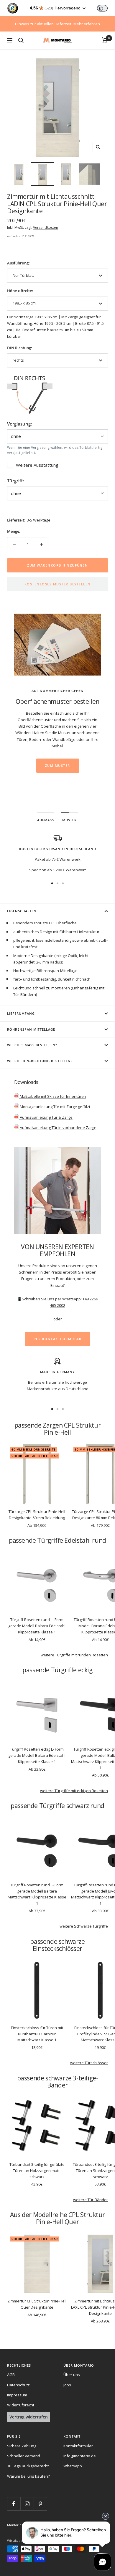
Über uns (72, 2375)
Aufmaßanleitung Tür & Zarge (46, 1117)
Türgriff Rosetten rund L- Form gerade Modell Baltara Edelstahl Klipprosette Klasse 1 (37, 1626)
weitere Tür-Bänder (91, 2200)
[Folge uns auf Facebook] (14, 2504)
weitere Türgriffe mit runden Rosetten (74, 1655)
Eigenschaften (22, 911)
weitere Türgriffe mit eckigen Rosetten (74, 1791)
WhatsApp (73, 2466)
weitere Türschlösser (89, 2063)
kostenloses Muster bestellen (58, 584)
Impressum (17, 2395)
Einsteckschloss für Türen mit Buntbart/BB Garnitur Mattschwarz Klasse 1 (37, 2034)
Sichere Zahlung (22, 2446)
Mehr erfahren (87, 24)
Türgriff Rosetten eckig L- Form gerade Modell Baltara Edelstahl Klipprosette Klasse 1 (37, 1755)
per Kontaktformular (58, 1339)
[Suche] (21, 40)
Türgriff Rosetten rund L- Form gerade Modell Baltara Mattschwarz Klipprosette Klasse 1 (37, 1894)
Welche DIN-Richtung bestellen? (40, 1061)
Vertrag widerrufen (29, 2417)
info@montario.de (80, 2456)
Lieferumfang (21, 1013)
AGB (11, 2375)
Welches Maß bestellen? (32, 1045)
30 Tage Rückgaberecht (28, 2466)
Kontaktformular (78, 2446)
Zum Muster (58, 765)
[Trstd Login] (106, 8)
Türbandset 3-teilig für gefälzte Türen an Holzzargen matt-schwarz (37, 2171)
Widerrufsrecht (21, 2405)
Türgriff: (15, 481)
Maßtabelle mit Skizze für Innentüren (52, 1096)
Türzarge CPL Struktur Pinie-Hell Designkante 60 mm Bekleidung (37, 1515)
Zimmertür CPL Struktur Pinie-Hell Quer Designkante (37, 2304)
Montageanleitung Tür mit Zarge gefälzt (55, 1107)
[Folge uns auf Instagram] (27, 2504)
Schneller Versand (24, 2456)
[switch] (102, 8)
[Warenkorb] (105, 40)
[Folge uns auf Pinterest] (40, 2504)
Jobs (67, 2385)
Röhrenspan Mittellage (31, 1029)
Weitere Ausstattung (37, 465)
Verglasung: (19, 424)
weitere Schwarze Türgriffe (84, 1926)
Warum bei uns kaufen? (28, 2476)
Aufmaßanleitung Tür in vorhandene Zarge (58, 1128)
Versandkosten (46, 227)
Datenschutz (18, 2385)
